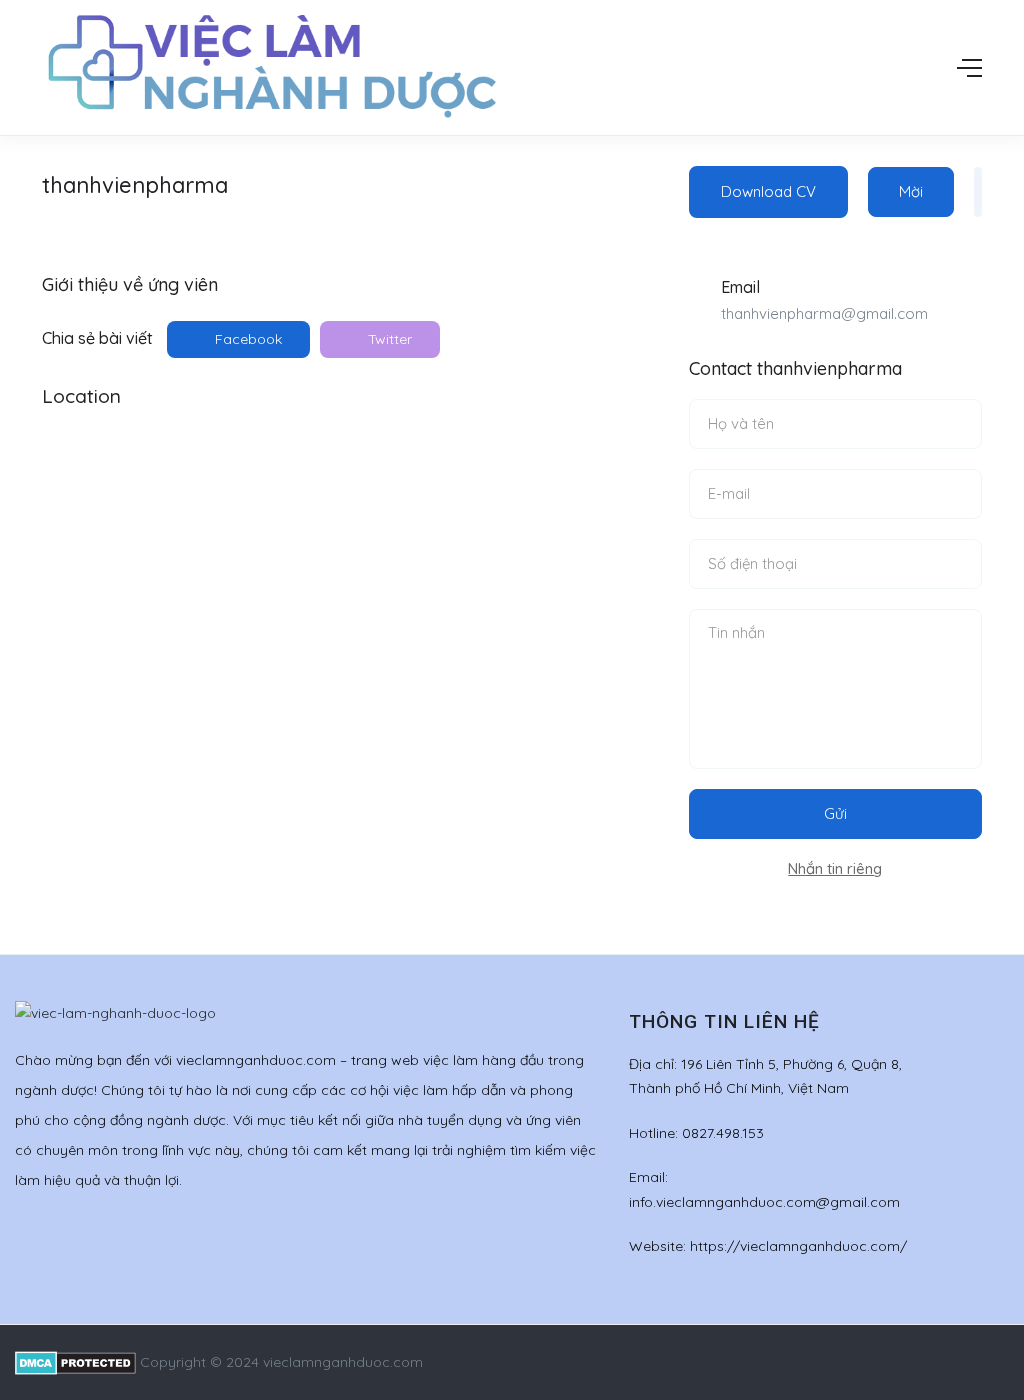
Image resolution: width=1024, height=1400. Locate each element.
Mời (911, 191)
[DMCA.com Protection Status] (75, 1362)
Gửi (835, 813)
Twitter (388, 339)
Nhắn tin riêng (835, 868)
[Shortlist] (978, 192)
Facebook (246, 339)
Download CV (768, 191)
